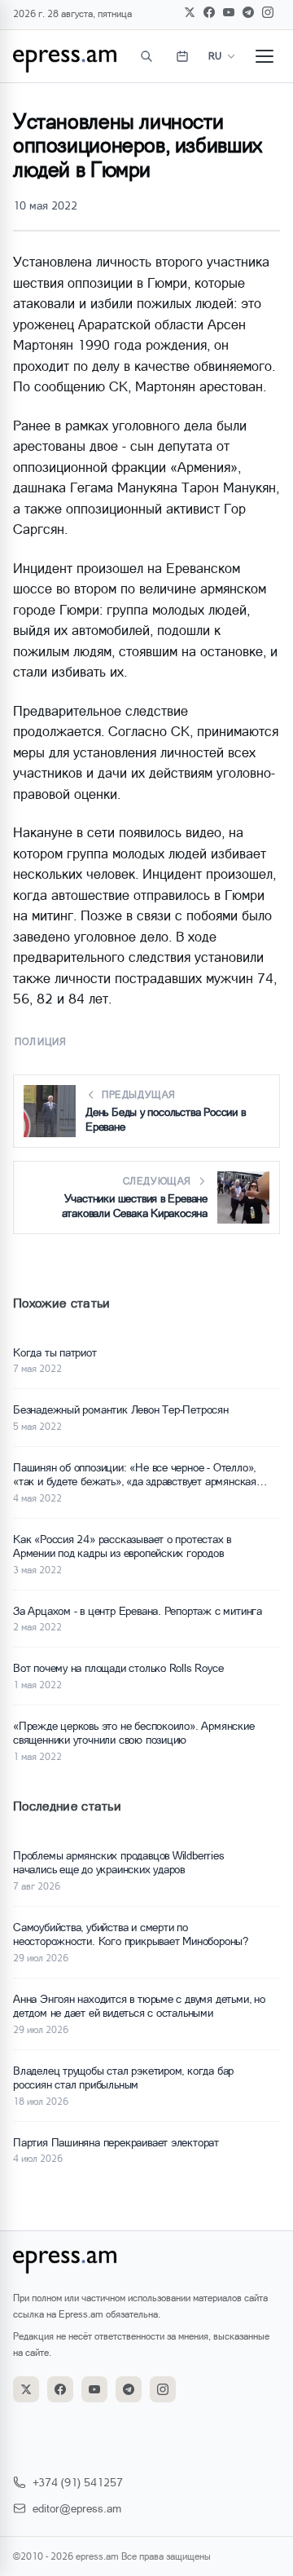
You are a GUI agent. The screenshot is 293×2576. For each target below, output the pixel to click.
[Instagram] (268, 12)
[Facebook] (209, 12)
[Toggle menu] (265, 56)
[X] (190, 12)
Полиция (41, 1041)
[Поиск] (146, 56)
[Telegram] (248, 12)
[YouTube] (229, 12)
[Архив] (182, 56)
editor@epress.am (77, 2508)
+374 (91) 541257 (78, 2482)
